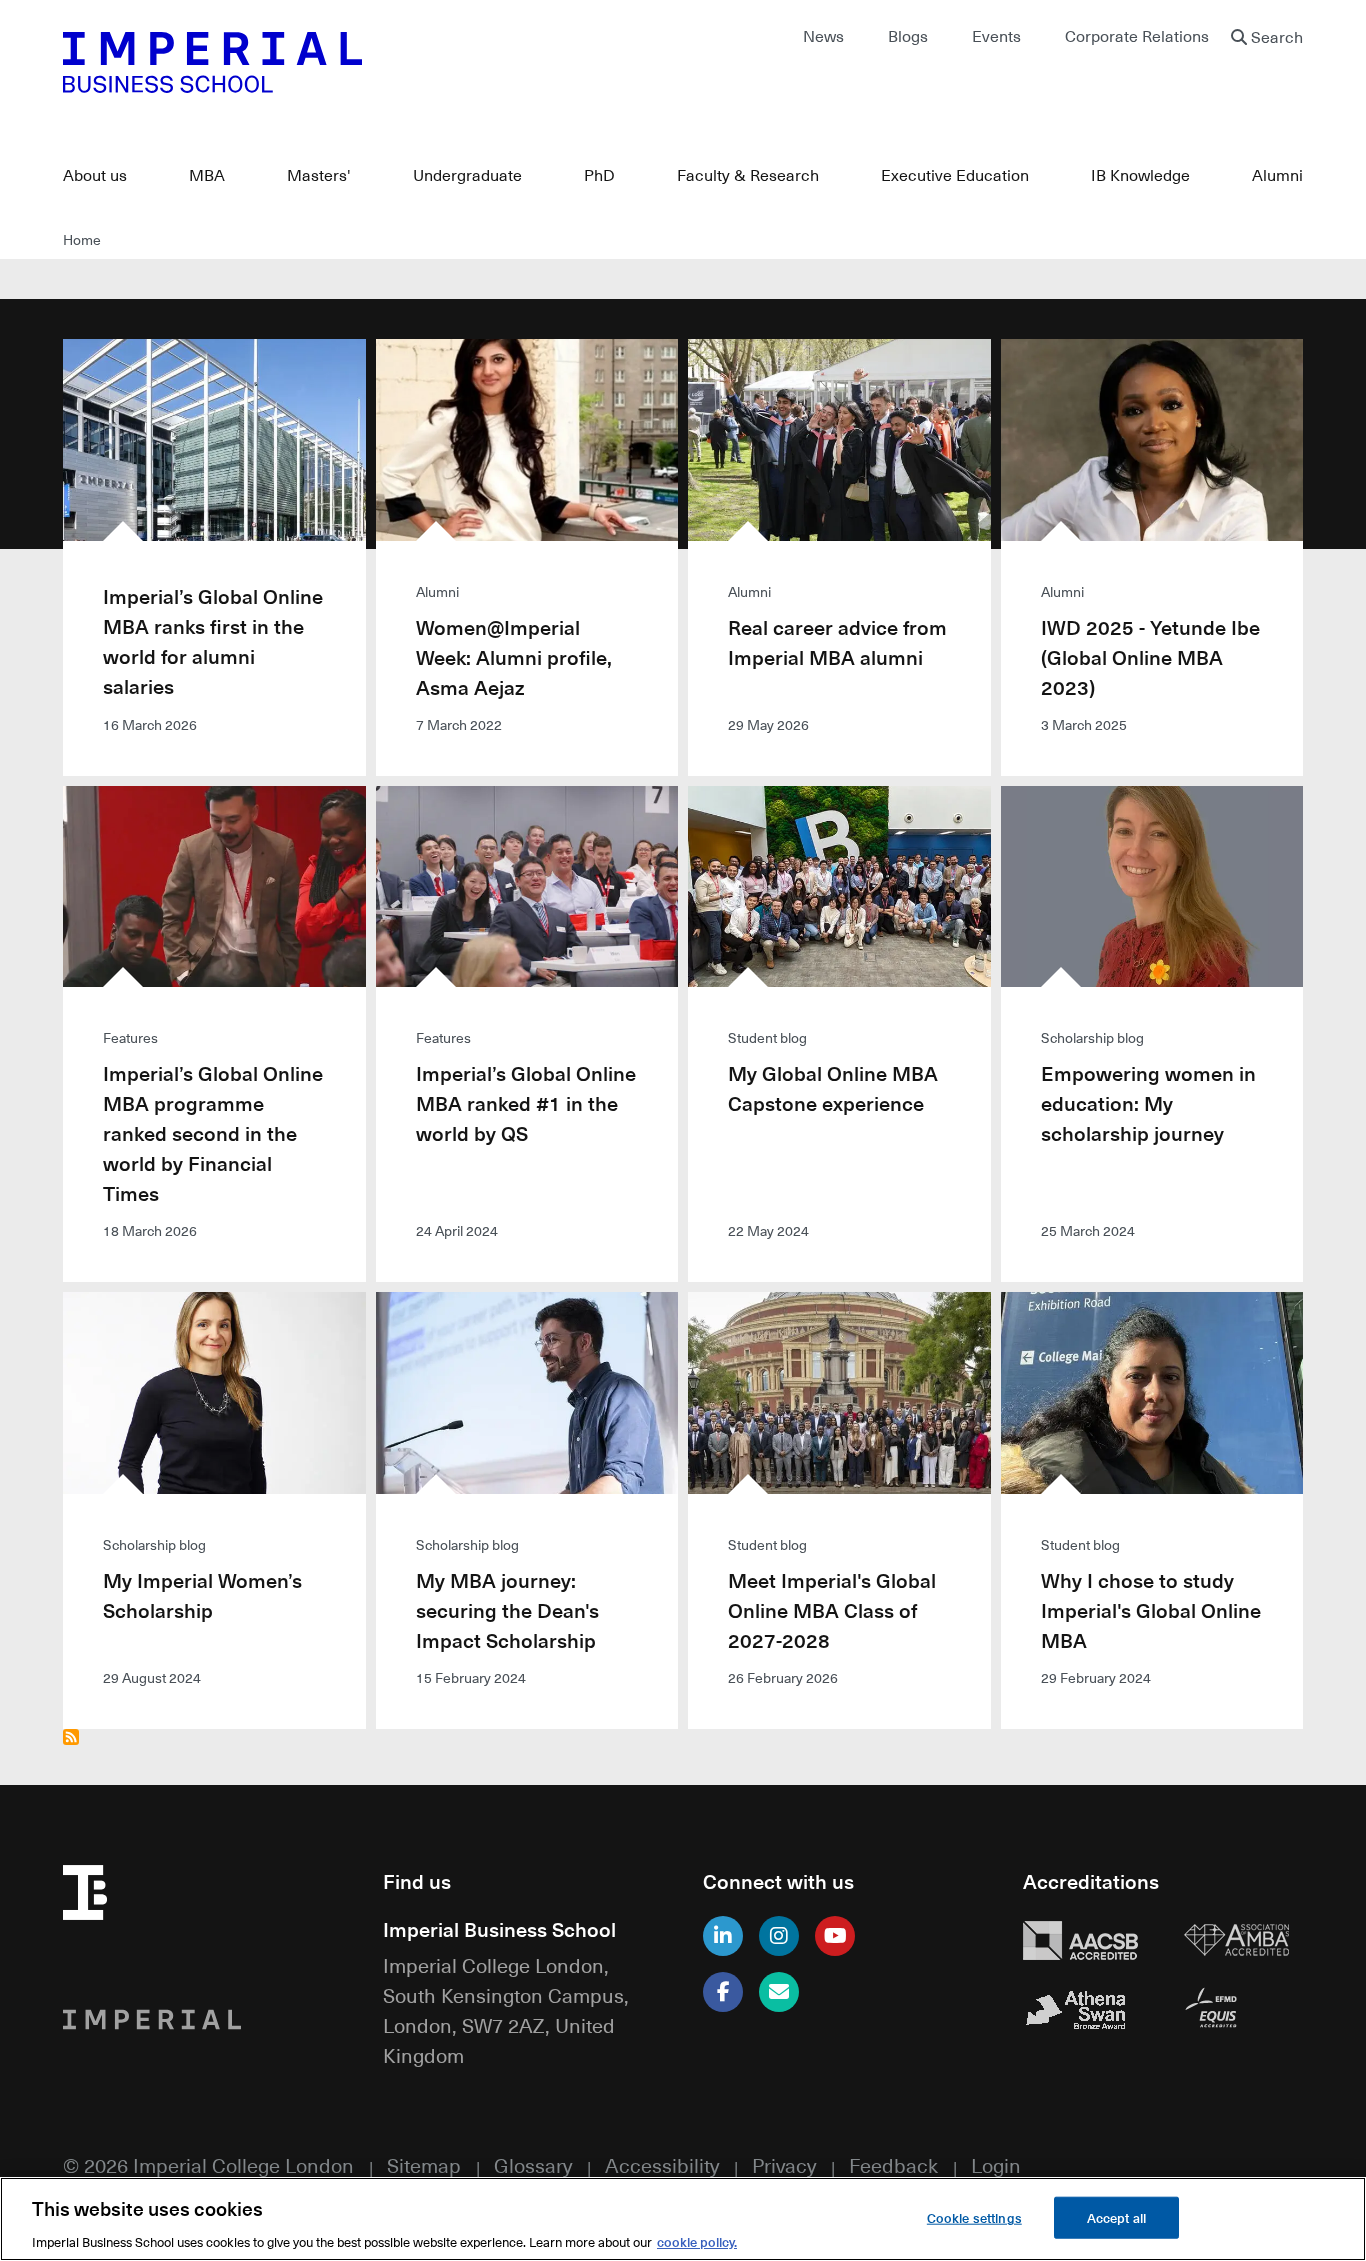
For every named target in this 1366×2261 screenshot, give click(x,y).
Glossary (533, 2164)
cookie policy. (697, 2240)
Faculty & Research (748, 175)
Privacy (784, 2164)
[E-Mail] (779, 1992)
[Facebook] (723, 1992)
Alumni (1277, 175)
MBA (207, 175)
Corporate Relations (1137, 36)
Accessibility (662, 2164)
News (823, 36)
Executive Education (955, 175)
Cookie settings (974, 2216)
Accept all (1116, 2216)
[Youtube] (835, 1936)
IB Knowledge (1140, 175)
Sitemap (424, 2164)
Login (996, 2164)
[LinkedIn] (723, 1936)
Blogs (908, 36)
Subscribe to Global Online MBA (71, 1737)
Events (996, 36)
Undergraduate (467, 175)
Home (82, 239)
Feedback (893, 2164)
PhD (599, 175)
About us (95, 175)
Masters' (319, 175)
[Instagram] (779, 1936)
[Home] (363, 62)
